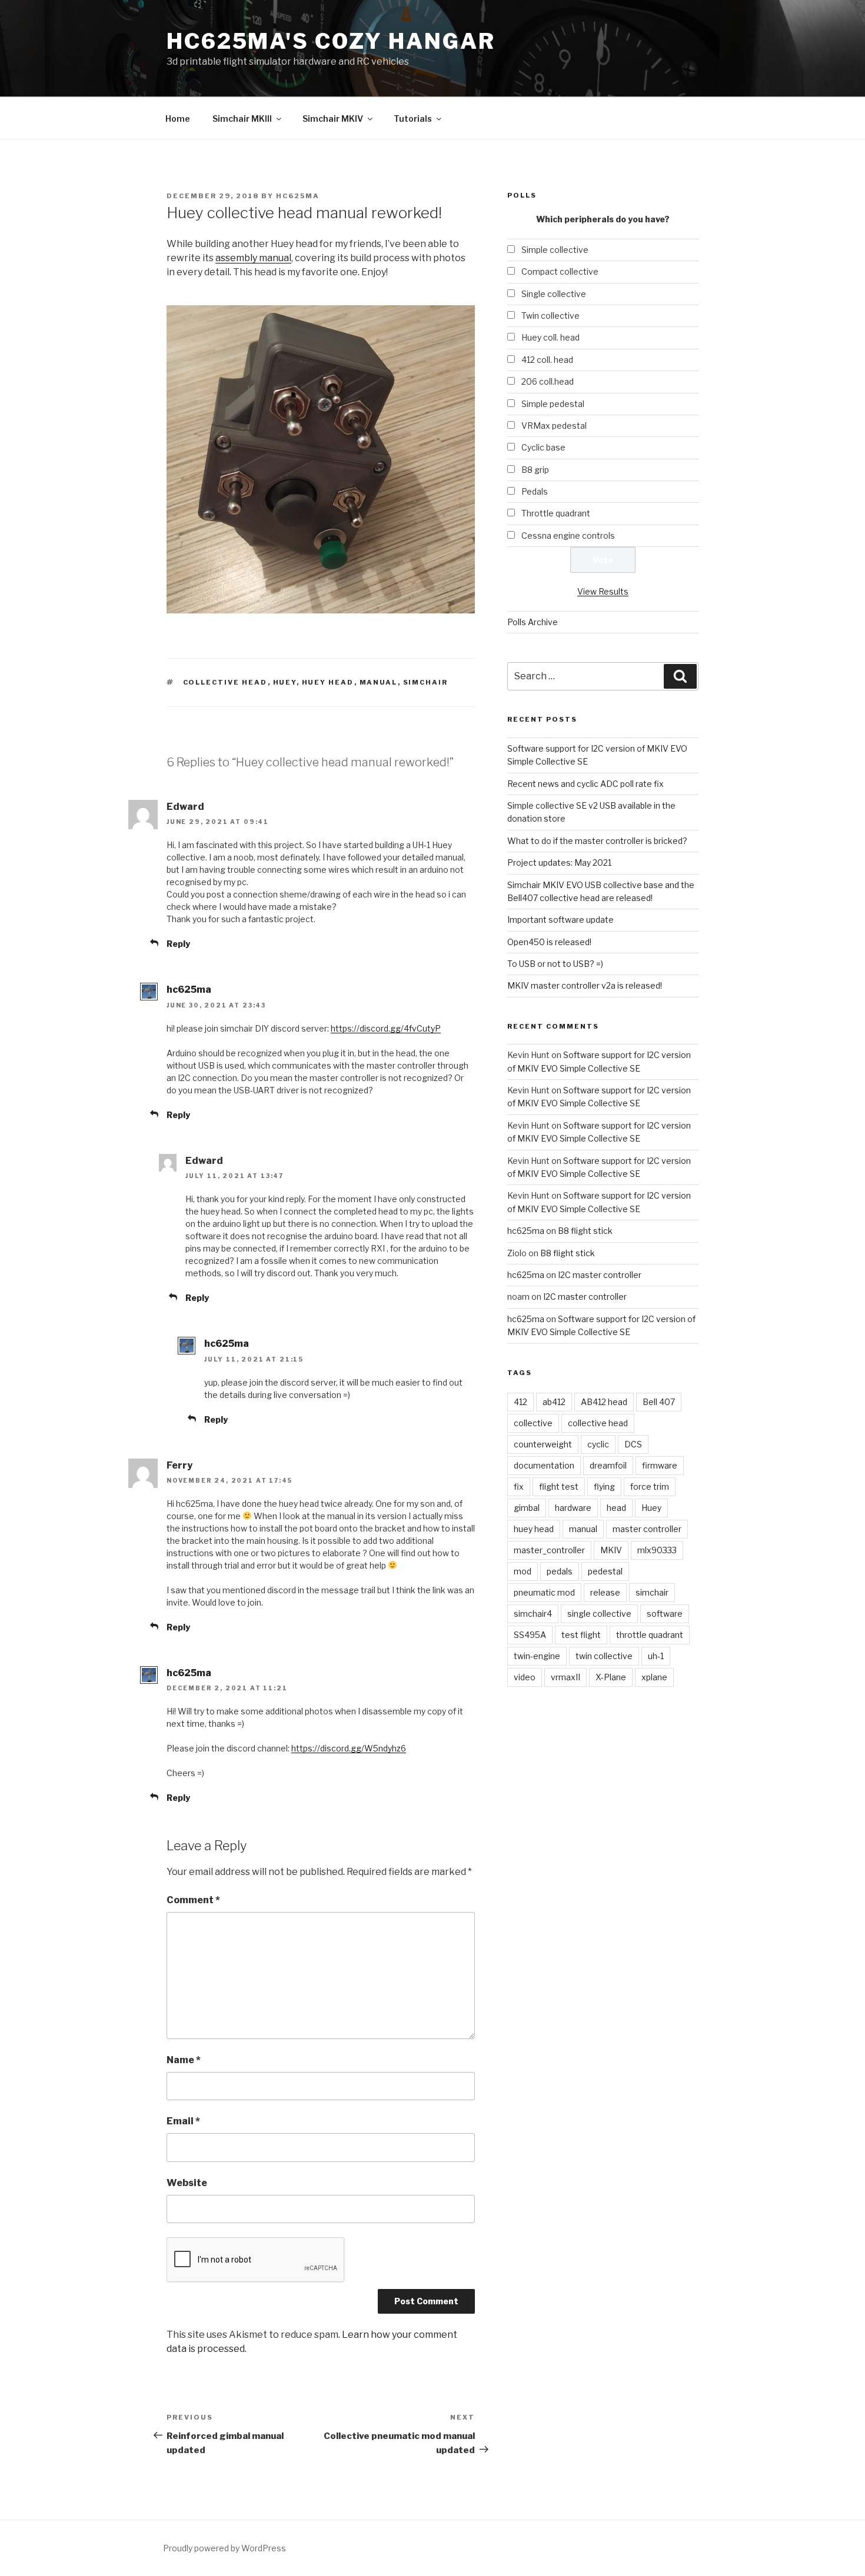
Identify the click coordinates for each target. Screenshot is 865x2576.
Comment (193, 1900)
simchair (426, 682)
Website (187, 2183)
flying (604, 1486)
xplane (654, 1677)
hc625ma (298, 196)
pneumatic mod (544, 1592)
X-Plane (611, 1677)
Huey (285, 682)
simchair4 (533, 1614)
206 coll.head (548, 381)
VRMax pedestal (554, 426)
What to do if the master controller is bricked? (597, 841)
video (525, 1677)
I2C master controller (600, 1275)
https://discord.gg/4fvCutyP (386, 1028)
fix (519, 1486)
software (665, 1614)
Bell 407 (659, 1402)
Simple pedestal (553, 404)
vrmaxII (565, 1677)
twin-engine (537, 1656)
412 (520, 1402)
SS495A (530, 1635)
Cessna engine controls (568, 535)
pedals (560, 1571)
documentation (544, 1465)
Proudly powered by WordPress (224, 2548)
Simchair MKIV (333, 119)
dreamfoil (608, 1465)
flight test (559, 1486)
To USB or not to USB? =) (555, 964)
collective (533, 1423)
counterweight (543, 1444)
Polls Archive (533, 622)
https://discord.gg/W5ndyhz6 (349, 1748)
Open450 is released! (549, 942)
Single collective (554, 294)
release (605, 1592)
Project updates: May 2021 (559, 862)
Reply (178, 944)
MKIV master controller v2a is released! (585, 985)
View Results (603, 591)
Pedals (535, 491)
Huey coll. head (550, 337)
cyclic (598, 1444)
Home (178, 119)
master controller (647, 1529)
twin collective (604, 1656)
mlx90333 (657, 1550)
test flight (581, 1635)
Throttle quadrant (556, 513)
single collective (599, 1614)
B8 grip (535, 470)
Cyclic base (543, 447)
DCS (633, 1444)
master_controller (549, 1550)
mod (523, 1571)
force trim (650, 1486)
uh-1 (656, 1656)
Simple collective (555, 250)
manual (379, 682)
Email (183, 2121)
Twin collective (550, 316)
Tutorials (413, 119)
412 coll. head (547, 360)
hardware (573, 1508)
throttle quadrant (650, 1635)
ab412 (554, 1402)
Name (184, 2060)
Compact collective (560, 271)
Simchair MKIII (242, 119)
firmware (660, 1465)
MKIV (611, 1550)
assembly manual (253, 258)
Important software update (560, 920)
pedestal (605, 1571)
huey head (328, 682)
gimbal (527, 1508)
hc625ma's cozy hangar (331, 41)
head (616, 1508)
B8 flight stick (585, 1231)
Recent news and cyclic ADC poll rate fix (585, 784)
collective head (225, 682)
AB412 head (604, 1402)
